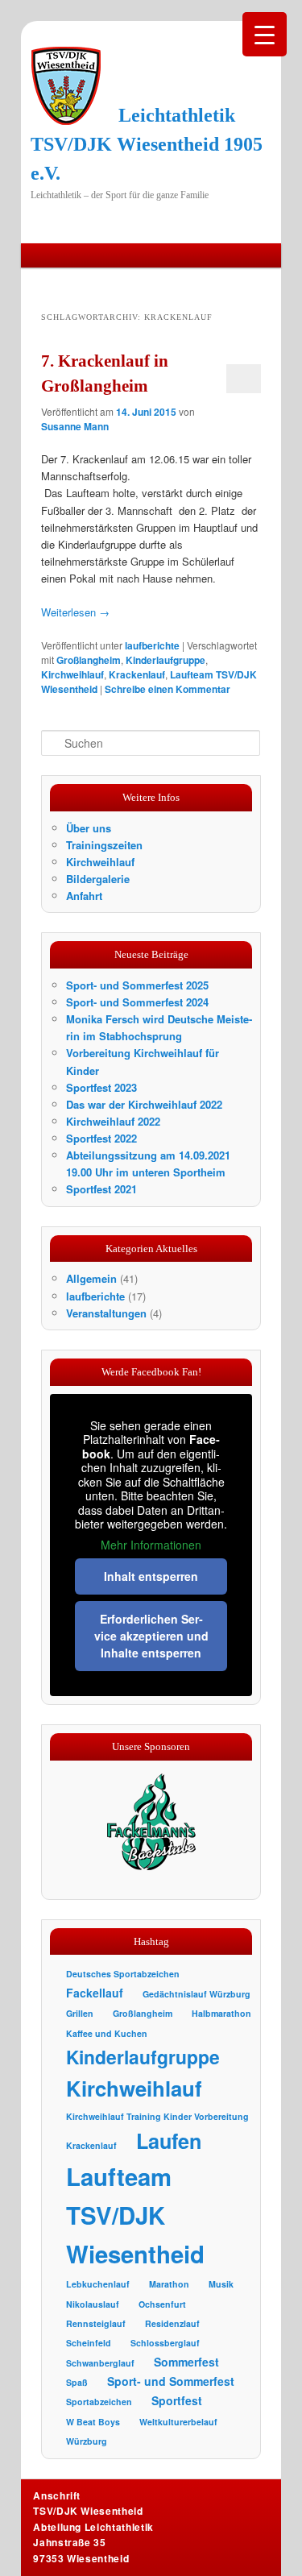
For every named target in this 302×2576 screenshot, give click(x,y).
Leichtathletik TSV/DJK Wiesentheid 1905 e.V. (147, 144)
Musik (221, 2284)
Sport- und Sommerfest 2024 (137, 1002)
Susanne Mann (75, 426)
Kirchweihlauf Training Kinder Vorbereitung (157, 2116)
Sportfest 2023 (101, 1087)
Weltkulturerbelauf (178, 2422)
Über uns (89, 828)
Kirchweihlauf (72, 674)
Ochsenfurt (162, 2304)
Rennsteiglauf (96, 2323)
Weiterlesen (75, 612)
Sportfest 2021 (101, 1189)
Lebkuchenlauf (98, 2284)
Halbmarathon (221, 2013)
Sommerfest (186, 2362)
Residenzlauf (172, 2323)
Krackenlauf (137, 674)
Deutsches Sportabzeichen (123, 1974)
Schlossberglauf (165, 2343)
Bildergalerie (98, 879)
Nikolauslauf (93, 2304)
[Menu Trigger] (265, 34)
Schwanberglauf (100, 2363)
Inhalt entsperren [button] (151, 1576)
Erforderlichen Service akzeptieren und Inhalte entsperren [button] (151, 1636)
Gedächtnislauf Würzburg (197, 1994)
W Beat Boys (93, 2422)
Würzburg (87, 2441)
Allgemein (91, 1278)
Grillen (80, 2013)
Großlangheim (89, 660)
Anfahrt (84, 896)
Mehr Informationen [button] (151, 1545)
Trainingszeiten (104, 845)
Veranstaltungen (106, 1313)
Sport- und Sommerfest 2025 (137, 985)
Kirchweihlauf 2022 (113, 1121)
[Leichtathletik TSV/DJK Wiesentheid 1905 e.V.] (66, 85)
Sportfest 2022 (101, 1138)
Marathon (169, 2284)
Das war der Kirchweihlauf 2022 (144, 1104)
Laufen (169, 2141)
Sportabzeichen (99, 2402)
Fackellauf (95, 1993)
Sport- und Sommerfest (171, 2381)
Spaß (77, 2382)
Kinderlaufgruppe (165, 660)
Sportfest (177, 2400)
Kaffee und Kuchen (107, 2033)
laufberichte (152, 645)
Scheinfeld (89, 2343)
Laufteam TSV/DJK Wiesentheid (135, 2215)
